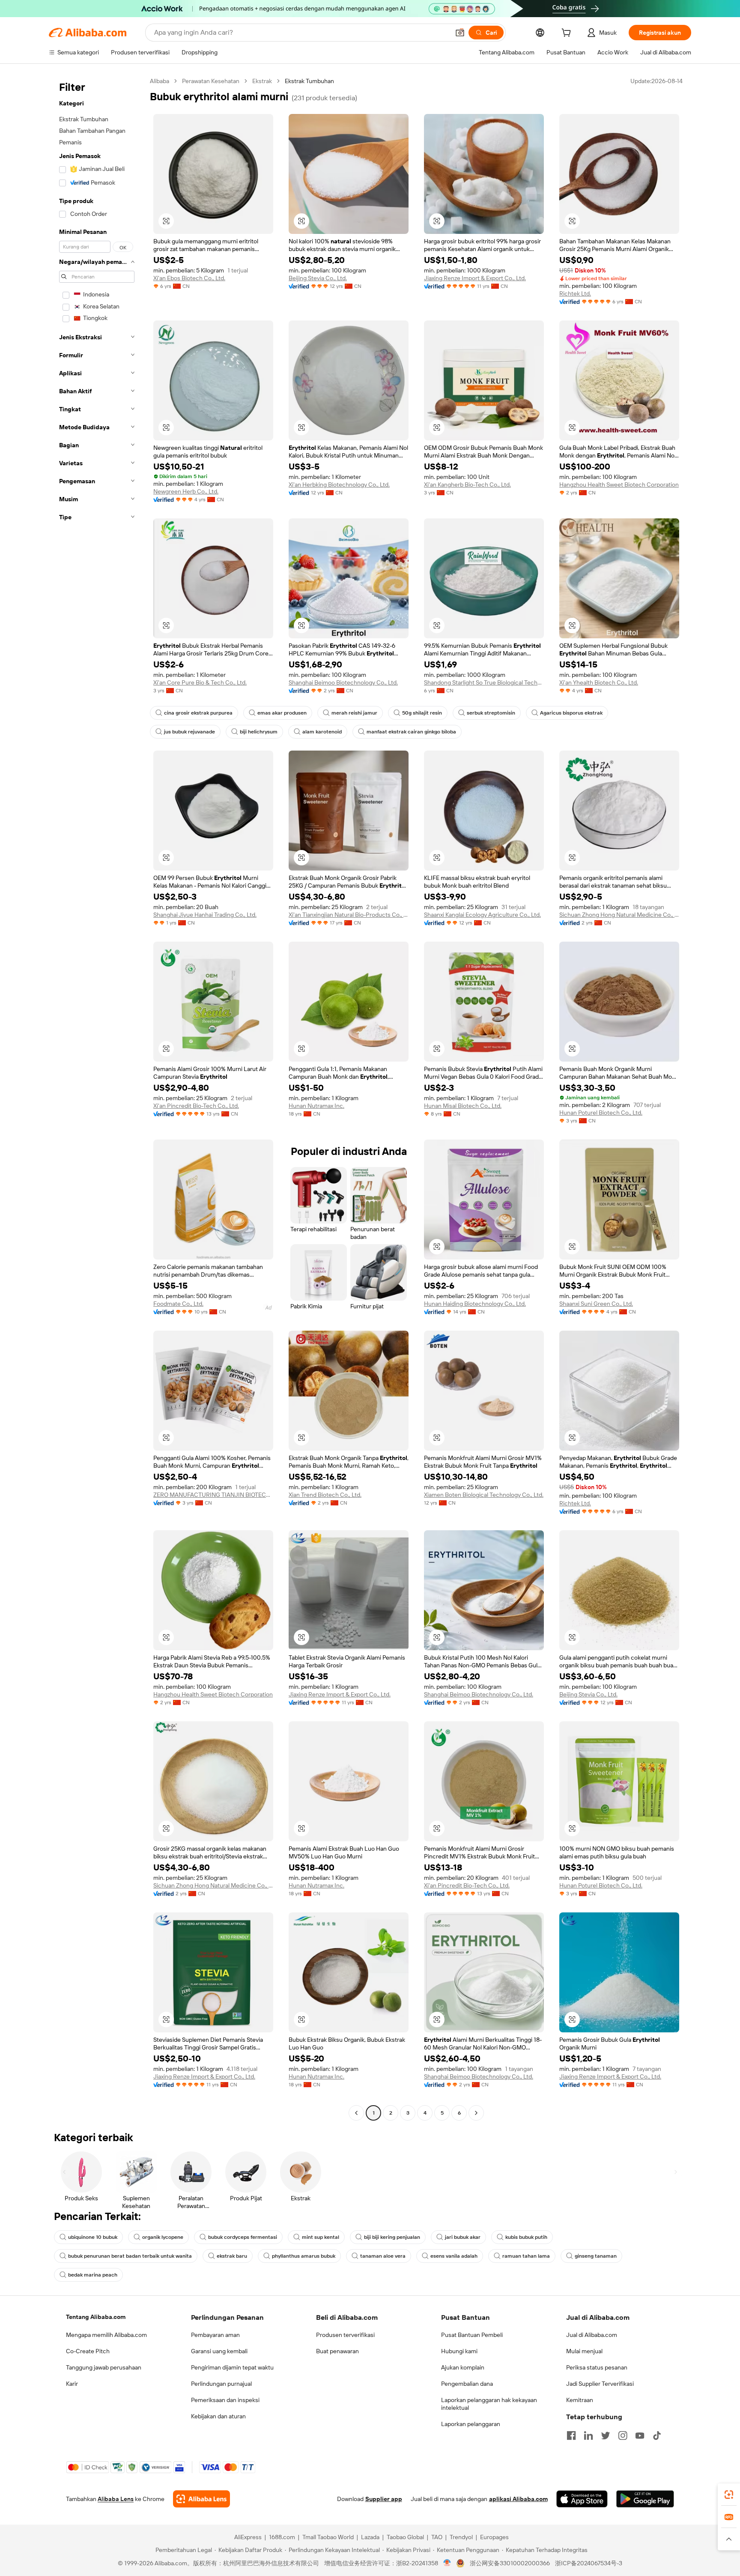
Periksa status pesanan (597, 2367)
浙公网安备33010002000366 (510, 2563)
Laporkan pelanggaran (471, 2424)
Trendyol (461, 2537)
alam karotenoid (322, 732)
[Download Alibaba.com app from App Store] (582, 2499)
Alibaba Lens (116, 2499)
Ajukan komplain (463, 2367)
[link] (729, 2495)
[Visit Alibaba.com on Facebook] (571, 2435)
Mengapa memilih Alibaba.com (106, 2335)
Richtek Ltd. (575, 293)
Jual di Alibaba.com (592, 2335)
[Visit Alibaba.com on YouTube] (640, 2435)
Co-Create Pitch (88, 2351)
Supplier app (384, 2499)
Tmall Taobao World (328, 2537)
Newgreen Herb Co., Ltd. (186, 491)
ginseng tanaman (596, 2256)
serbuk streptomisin (491, 713)
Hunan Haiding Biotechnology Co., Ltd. (475, 1304)
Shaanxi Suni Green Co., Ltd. (596, 1304)
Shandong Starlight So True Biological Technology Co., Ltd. (484, 682)
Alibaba (160, 81)
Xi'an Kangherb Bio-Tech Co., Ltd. (467, 485)
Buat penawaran (337, 2351)
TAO (437, 2537)
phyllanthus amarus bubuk (304, 2256)
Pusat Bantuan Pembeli (472, 2335)
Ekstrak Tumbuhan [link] (309, 81)
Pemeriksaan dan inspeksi (225, 2400)
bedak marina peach (93, 2275)
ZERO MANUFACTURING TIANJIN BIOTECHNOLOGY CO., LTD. (213, 1495)
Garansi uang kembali (219, 2351)
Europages (494, 2537)
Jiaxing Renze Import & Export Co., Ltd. (475, 278)
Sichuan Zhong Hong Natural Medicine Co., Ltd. (619, 915)
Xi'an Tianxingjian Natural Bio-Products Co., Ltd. (349, 915)
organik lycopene (163, 2237)
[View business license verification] (447, 2563)
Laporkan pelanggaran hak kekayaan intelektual (489, 2404)
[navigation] (97, 1098)
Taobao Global (405, 2537)
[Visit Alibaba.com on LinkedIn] (588, 2435)
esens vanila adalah (454, 2256)
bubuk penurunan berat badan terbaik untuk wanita (130, 2256)
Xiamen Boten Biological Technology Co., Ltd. (484, 1495)
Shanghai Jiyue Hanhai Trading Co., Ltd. (205, 915)
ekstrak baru (232, 2256)
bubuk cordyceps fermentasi (243, 2237)
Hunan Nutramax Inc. (316, 1106)
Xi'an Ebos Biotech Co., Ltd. (189, 278)
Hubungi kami (459, 2351)
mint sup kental (321, 2237)
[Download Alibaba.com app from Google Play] (645, 2499)
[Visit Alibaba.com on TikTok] (657, 2435)
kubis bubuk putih (526, 2237)
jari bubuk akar (463, 2237)
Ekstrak (262, 81)
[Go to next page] (476, 2113)
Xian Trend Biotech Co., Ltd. (325, 1495)
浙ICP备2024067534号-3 (589, 2563)
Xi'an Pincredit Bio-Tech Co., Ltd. (196, 1106)
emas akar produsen (282, 713)
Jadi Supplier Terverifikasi (600, 2384)
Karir (72, 2384)
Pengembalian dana (467, 2384)
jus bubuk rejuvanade (189, 732)
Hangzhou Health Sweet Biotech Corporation (619, 485)
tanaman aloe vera (383, 2256)
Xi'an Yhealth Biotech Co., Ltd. (599, 682)
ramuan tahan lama (526, 2256)
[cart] (568, 34)
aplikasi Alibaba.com (518, 2499)
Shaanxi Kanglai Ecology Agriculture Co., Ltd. (482, 915)
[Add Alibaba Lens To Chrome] (201, 2499)
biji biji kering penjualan (392, 2237)
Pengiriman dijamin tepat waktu (232, 2367)
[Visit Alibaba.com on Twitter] (606, 2435)
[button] (460, 33)
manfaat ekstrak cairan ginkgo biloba (411, 732)
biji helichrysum (259, 732)
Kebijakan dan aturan (218, 2416)
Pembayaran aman (215, 2335)
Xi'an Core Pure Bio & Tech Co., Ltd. (200, 682)
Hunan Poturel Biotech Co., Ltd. (601, 1113)
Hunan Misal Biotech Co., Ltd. (463, 1106)
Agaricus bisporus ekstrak (571, 713)
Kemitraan (580, 2400)
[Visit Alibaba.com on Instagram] (623, 2435)
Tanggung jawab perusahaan (104, 2367)
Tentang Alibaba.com (96, 2317)
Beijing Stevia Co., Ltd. (318, 278)
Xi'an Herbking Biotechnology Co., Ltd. (339, 485)
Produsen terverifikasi (345, 2335)
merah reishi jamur (354, 713)
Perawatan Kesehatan (211, 81)
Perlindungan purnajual (221, 2384)
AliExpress (248, 2537)
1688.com (282, 2537)
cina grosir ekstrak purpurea (198, 713)
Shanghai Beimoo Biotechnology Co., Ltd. (343, 682)
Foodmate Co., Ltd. (178, 1304)
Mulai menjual (584, 2351)
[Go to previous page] (356, 2113)
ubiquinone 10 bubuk (93, 2237)
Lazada (370, 2537)
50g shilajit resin (422, 713)
